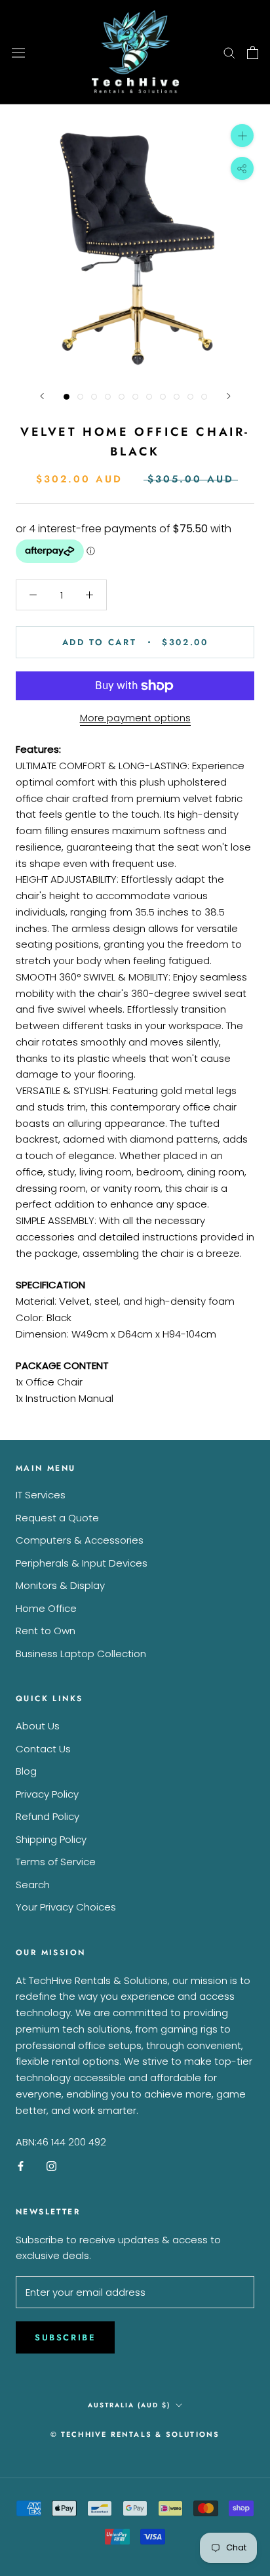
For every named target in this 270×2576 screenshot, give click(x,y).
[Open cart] (253, 53)
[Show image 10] (190, 397)
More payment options (135, 718)
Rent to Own (46, 1631)
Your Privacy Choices (66, 1907)
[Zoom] (242, 136)
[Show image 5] (122, 397)
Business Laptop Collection (81, 1654)
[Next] (229, 396)
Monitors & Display (60, 1585)
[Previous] (42, 396)
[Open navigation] (18, 52)
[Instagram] (51, 2166)
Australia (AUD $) (129, 2405)
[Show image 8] (163, 397)
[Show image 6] (135, 397)
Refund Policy (48, 1816)
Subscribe (65, 2337)
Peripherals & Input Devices (82, 1563)
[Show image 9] (177, 397)
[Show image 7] (149, 397)
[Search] (229, 52)
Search (33, 1885)
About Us (38, 1726)
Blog (26, 1771)
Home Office (46, 1608)
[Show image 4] (108, 397)
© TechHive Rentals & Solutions (135, 2434)
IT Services (41, 1495)
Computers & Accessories (80, 1540)
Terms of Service (56, 1862)
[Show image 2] (80, 397)
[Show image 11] (204, 397)
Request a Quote (57, 1518)
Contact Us (43, 1749)
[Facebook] (21, 2166)
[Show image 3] (94, 397)
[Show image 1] (67, 397)
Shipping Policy (51, 1839)
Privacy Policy (47, 1794)
